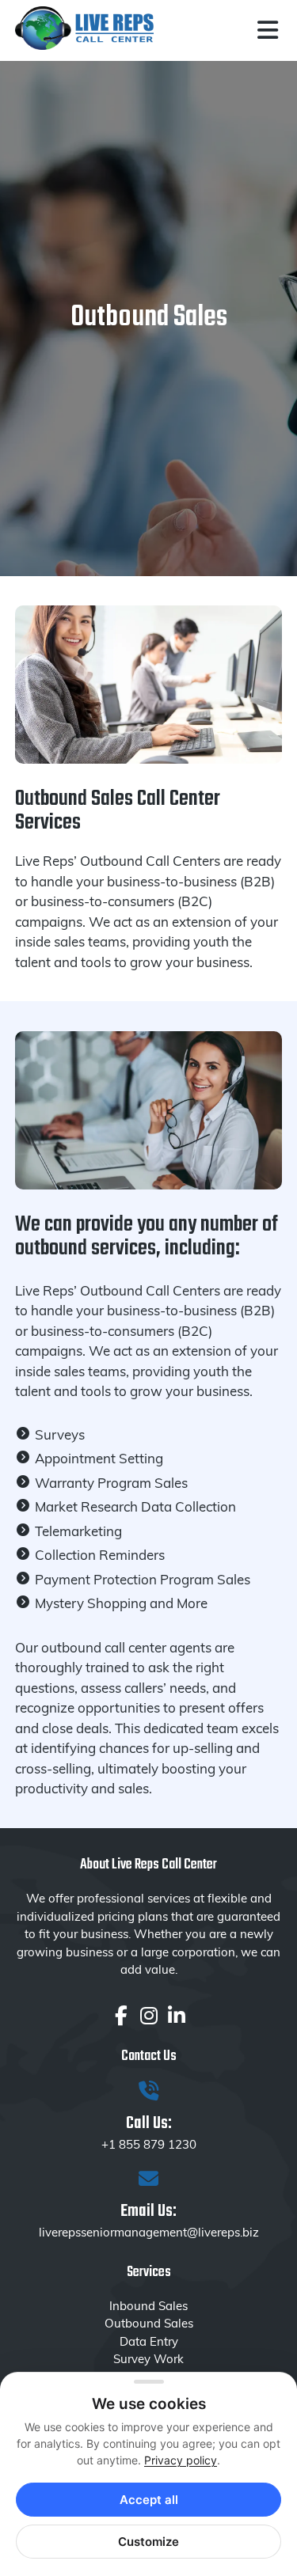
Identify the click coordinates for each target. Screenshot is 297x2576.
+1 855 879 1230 (149, 2144)
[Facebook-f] (121, 2015)
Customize (148, 2542)
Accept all (149, 2500)
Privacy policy (181, 2460)
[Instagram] (148, 2015)
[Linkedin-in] (176, 2015)
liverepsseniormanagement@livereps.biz (149, 2232)
